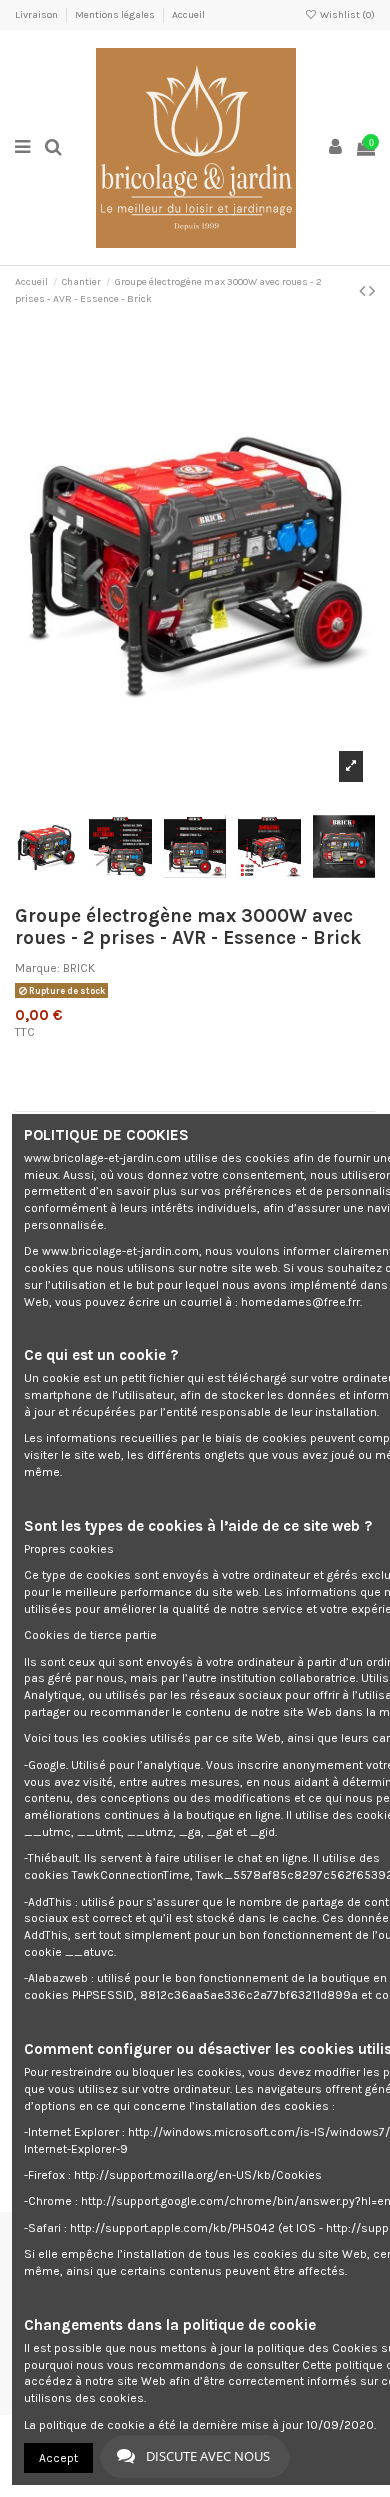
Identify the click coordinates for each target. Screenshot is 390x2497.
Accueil (188, 15)
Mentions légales (116, 15)
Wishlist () (346, 15)
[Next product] (372, 291)
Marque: (37, 968)
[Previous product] (364, 291)
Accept (58, 2458)
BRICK (79, 968)
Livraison (37, 15)
